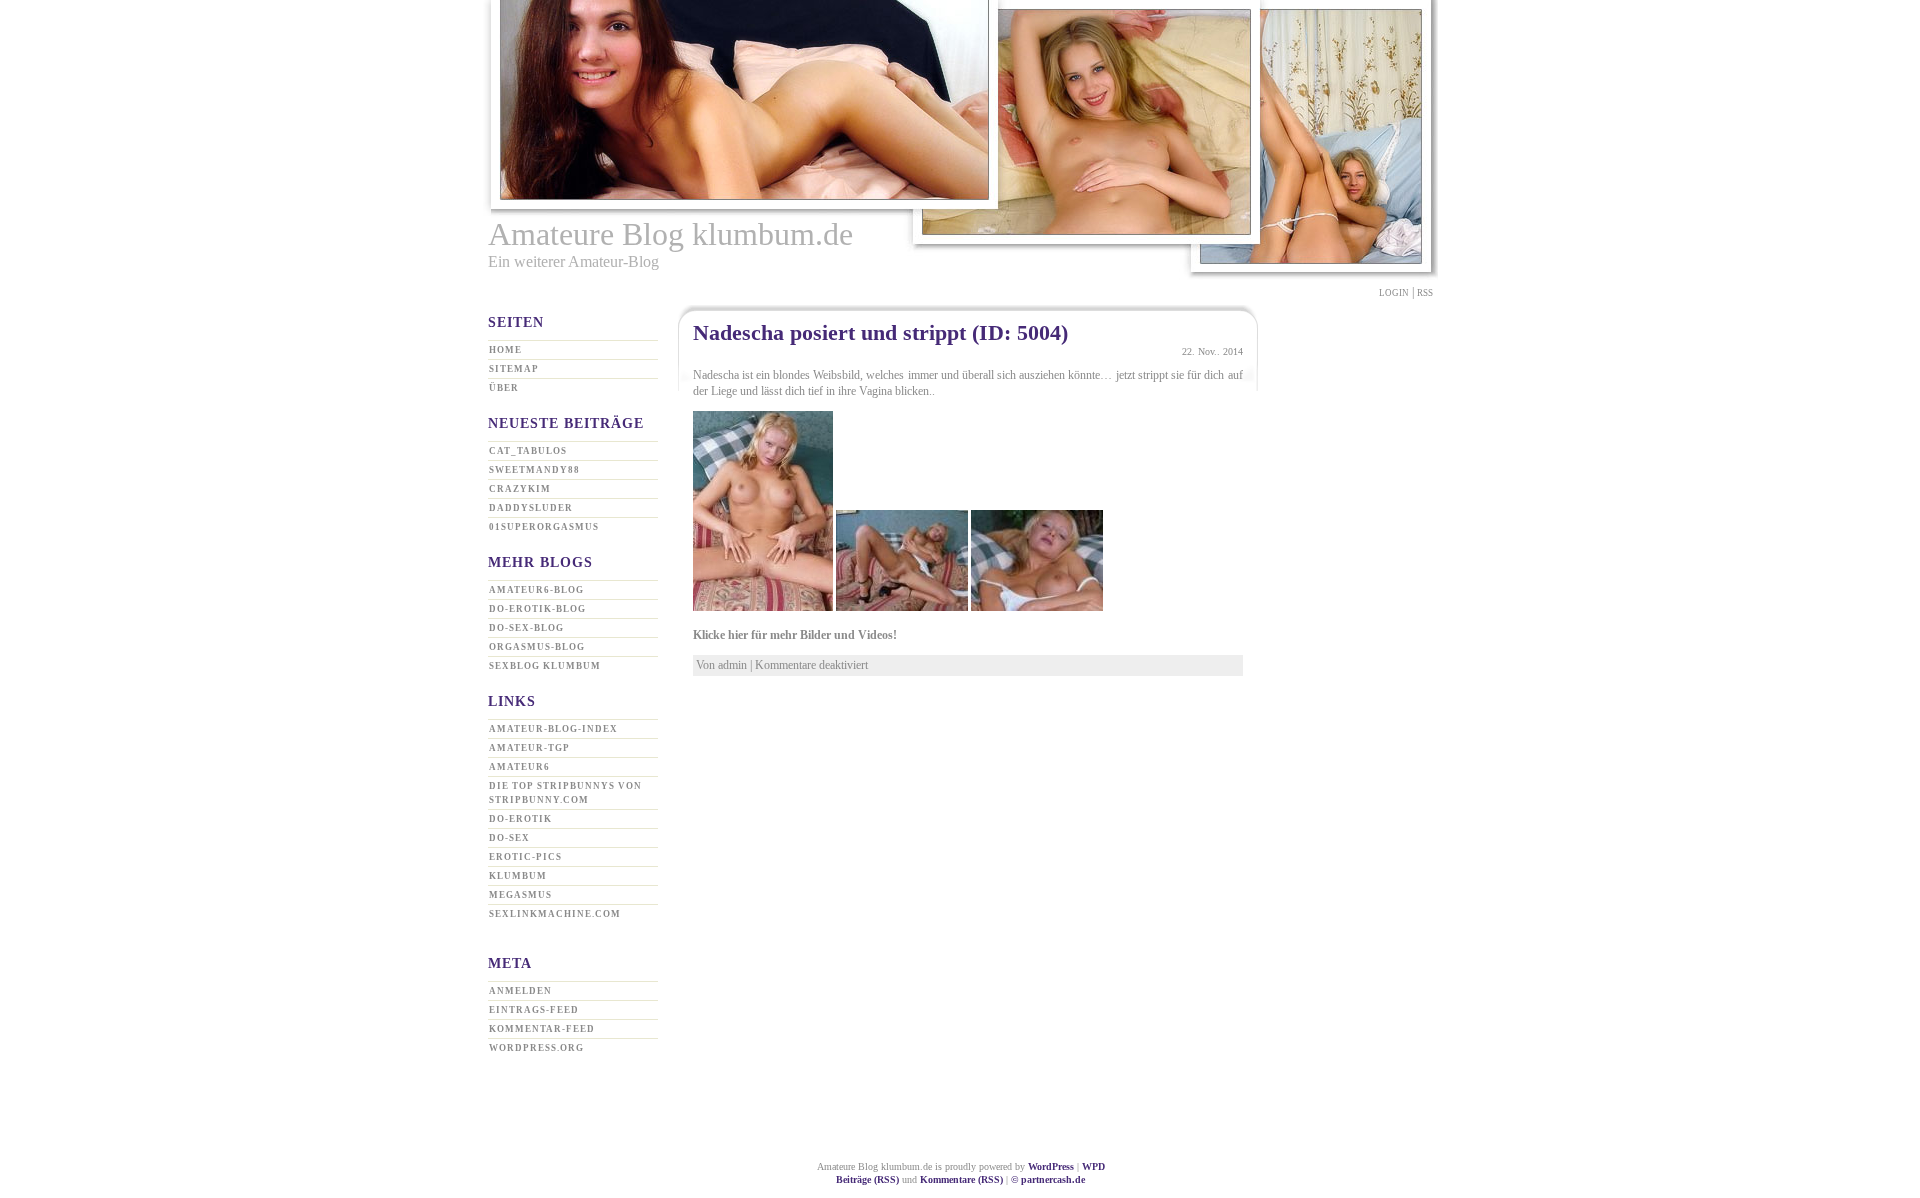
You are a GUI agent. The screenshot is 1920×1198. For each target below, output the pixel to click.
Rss (1425, 293)
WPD (1093, 1166)
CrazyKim (520, 489)
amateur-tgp (529, 748)
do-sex (509, 838)
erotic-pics (525, 857)
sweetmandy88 (534, 470)
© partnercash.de (1048, 1179)
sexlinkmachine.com (555, 914)
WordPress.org (536, 1048)
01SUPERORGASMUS (544, 527)
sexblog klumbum (545, 666)
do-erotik (520, 819)
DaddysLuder (531, 508)
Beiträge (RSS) (867, 1179)
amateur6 (519, 767)
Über (504, 388)
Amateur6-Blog (536, 590)
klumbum (518, 876)
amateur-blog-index (553, 729)
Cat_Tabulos (528, 451)
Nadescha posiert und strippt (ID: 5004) (880, 332)
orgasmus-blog (537, 647)
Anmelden (520, 991)
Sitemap (514, 369)
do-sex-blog (526, 628)
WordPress (1051, 1166)
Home (505, 350)
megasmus (520, 895)
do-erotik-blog (537, 609)
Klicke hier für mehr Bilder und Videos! (795, 635)
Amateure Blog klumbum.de (670, 234)
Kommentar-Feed (542, 1029)
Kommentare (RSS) (961, 1179)
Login (1394, 293)
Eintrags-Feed (534, 1010)
